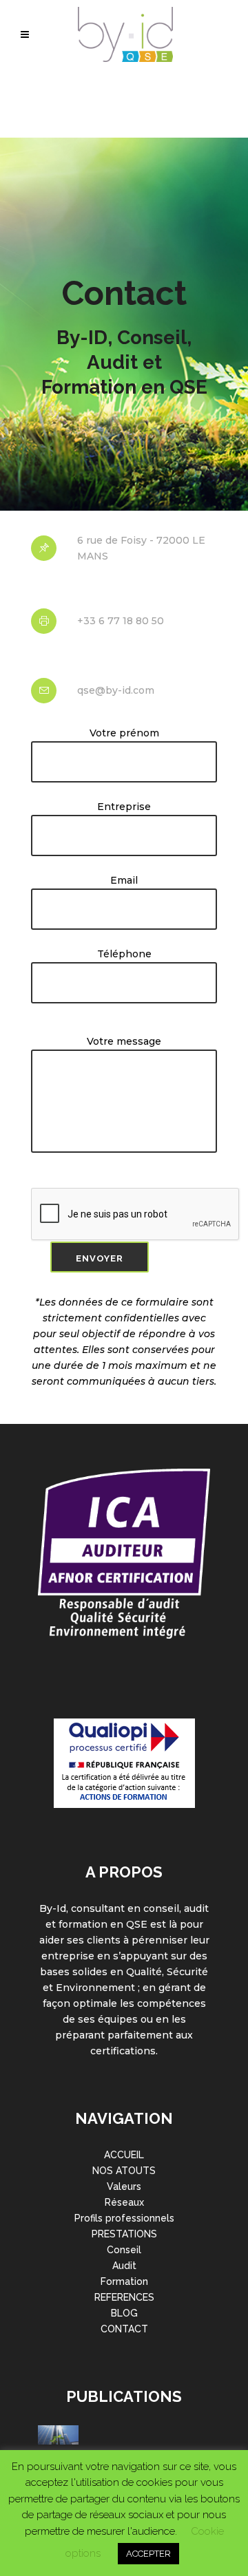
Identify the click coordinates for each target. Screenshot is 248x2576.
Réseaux (124, 2202)
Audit (124, 2266)
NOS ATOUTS (124, 2171)
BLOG (124, 2313)
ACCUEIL (124, 2155)
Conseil (124, 2250)
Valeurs (124, 2186)
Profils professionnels (124, 2218)
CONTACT (124, 2329)
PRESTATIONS (124, 2234)
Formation (124, 2281)
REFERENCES (124, 2297)
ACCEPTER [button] (148, 2554)
